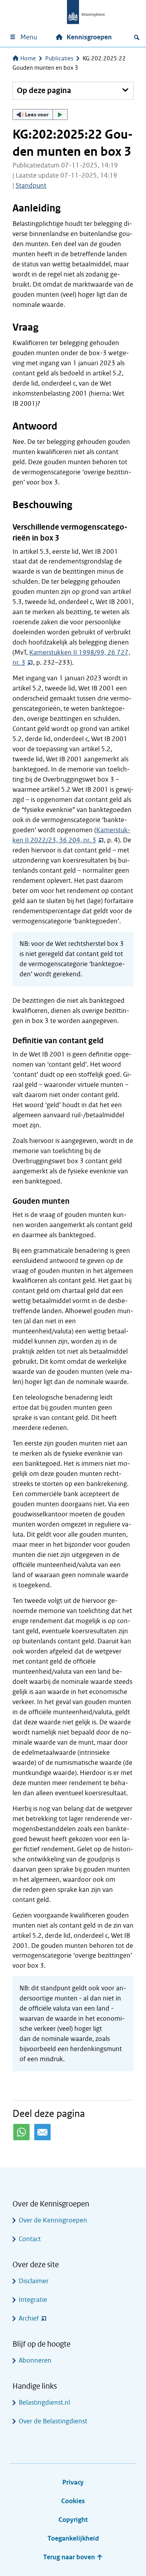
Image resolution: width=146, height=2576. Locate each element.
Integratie (33, 2300)
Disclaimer (34, 2281)
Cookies (73, 2501)
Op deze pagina (44, 91)
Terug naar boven (70, 2557)
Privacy (73, 2482)
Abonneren (35, 2360)
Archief (29, 2318)
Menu (29, 37)
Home (28, 58)
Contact (30, 2239)
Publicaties (59, 58)
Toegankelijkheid (73, 2538)
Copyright (73, 2520)
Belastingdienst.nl (44, 2403)
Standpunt (31, 186)
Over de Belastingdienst (53, 2421)
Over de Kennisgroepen (53, 2220)
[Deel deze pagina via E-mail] (42, 2132)
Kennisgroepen (89, 37)
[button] (40, 114)
